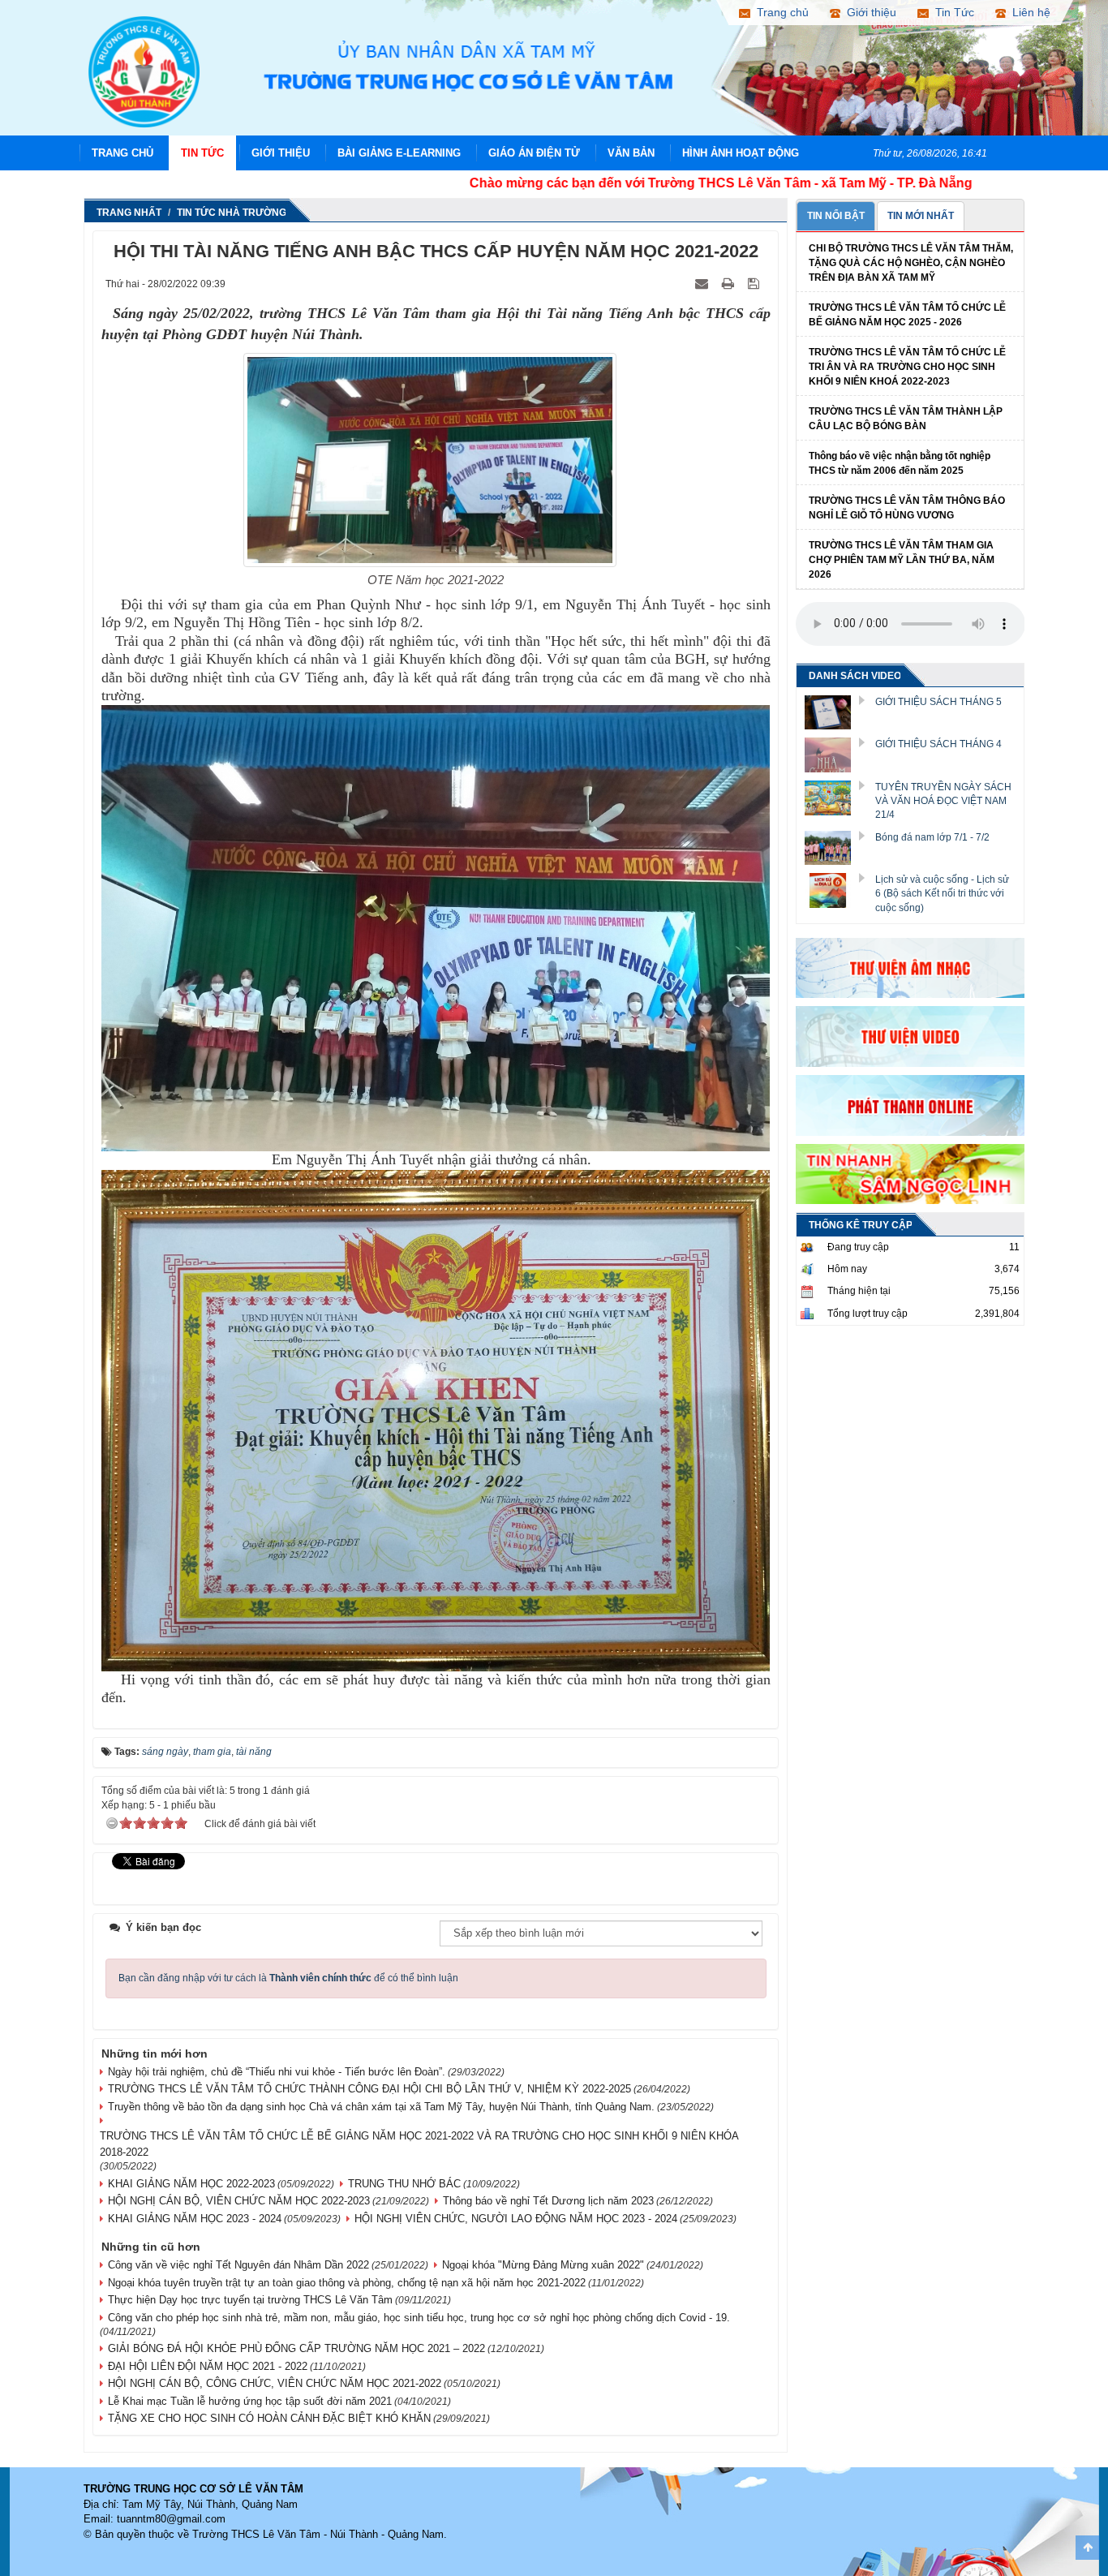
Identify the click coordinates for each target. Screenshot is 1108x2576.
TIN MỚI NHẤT (921, 216)
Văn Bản (631, 153)
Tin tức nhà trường (232, 213)
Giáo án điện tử (534, 153)
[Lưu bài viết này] (755, 283)
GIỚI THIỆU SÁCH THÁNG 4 (938, 744)
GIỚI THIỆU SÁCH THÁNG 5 (938, 702)
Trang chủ (122, 153)
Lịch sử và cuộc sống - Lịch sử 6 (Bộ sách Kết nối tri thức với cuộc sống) (942, 893)
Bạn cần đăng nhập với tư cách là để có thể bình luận (288, 1978)
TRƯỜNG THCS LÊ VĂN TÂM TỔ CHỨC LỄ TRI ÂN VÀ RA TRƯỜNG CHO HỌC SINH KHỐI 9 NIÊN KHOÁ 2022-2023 (907, 367)
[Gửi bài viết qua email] (703, 283)
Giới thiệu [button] (868, 12)
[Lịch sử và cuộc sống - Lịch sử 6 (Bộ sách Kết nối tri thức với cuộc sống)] (834, 889)
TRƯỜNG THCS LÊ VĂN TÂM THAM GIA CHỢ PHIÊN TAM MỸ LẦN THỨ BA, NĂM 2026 (902, 560)
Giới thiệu (281, 153)
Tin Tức (202, 153)
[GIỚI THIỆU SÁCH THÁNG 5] (834, 712)
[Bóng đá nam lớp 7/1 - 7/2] (834, 847)
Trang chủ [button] (779, 12)
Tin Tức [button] (951, 12)
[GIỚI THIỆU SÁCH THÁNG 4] (834, 755)
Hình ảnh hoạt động (741, 153)
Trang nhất (129, 213)
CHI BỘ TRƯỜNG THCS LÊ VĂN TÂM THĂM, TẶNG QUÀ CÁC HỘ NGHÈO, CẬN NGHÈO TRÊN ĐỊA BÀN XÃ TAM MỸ (911, 263)
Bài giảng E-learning (399, 153)
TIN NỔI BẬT (836, 216)
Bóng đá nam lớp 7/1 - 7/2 (932, 837)
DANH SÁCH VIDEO (855, 676)
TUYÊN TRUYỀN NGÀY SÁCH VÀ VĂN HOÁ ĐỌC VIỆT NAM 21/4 (943, 801)
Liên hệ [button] (1028, 12)
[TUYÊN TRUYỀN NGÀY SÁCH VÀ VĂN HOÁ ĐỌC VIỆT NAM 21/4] (834, 797)
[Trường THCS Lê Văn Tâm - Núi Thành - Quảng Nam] (144, 71)
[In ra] (730, 283)
